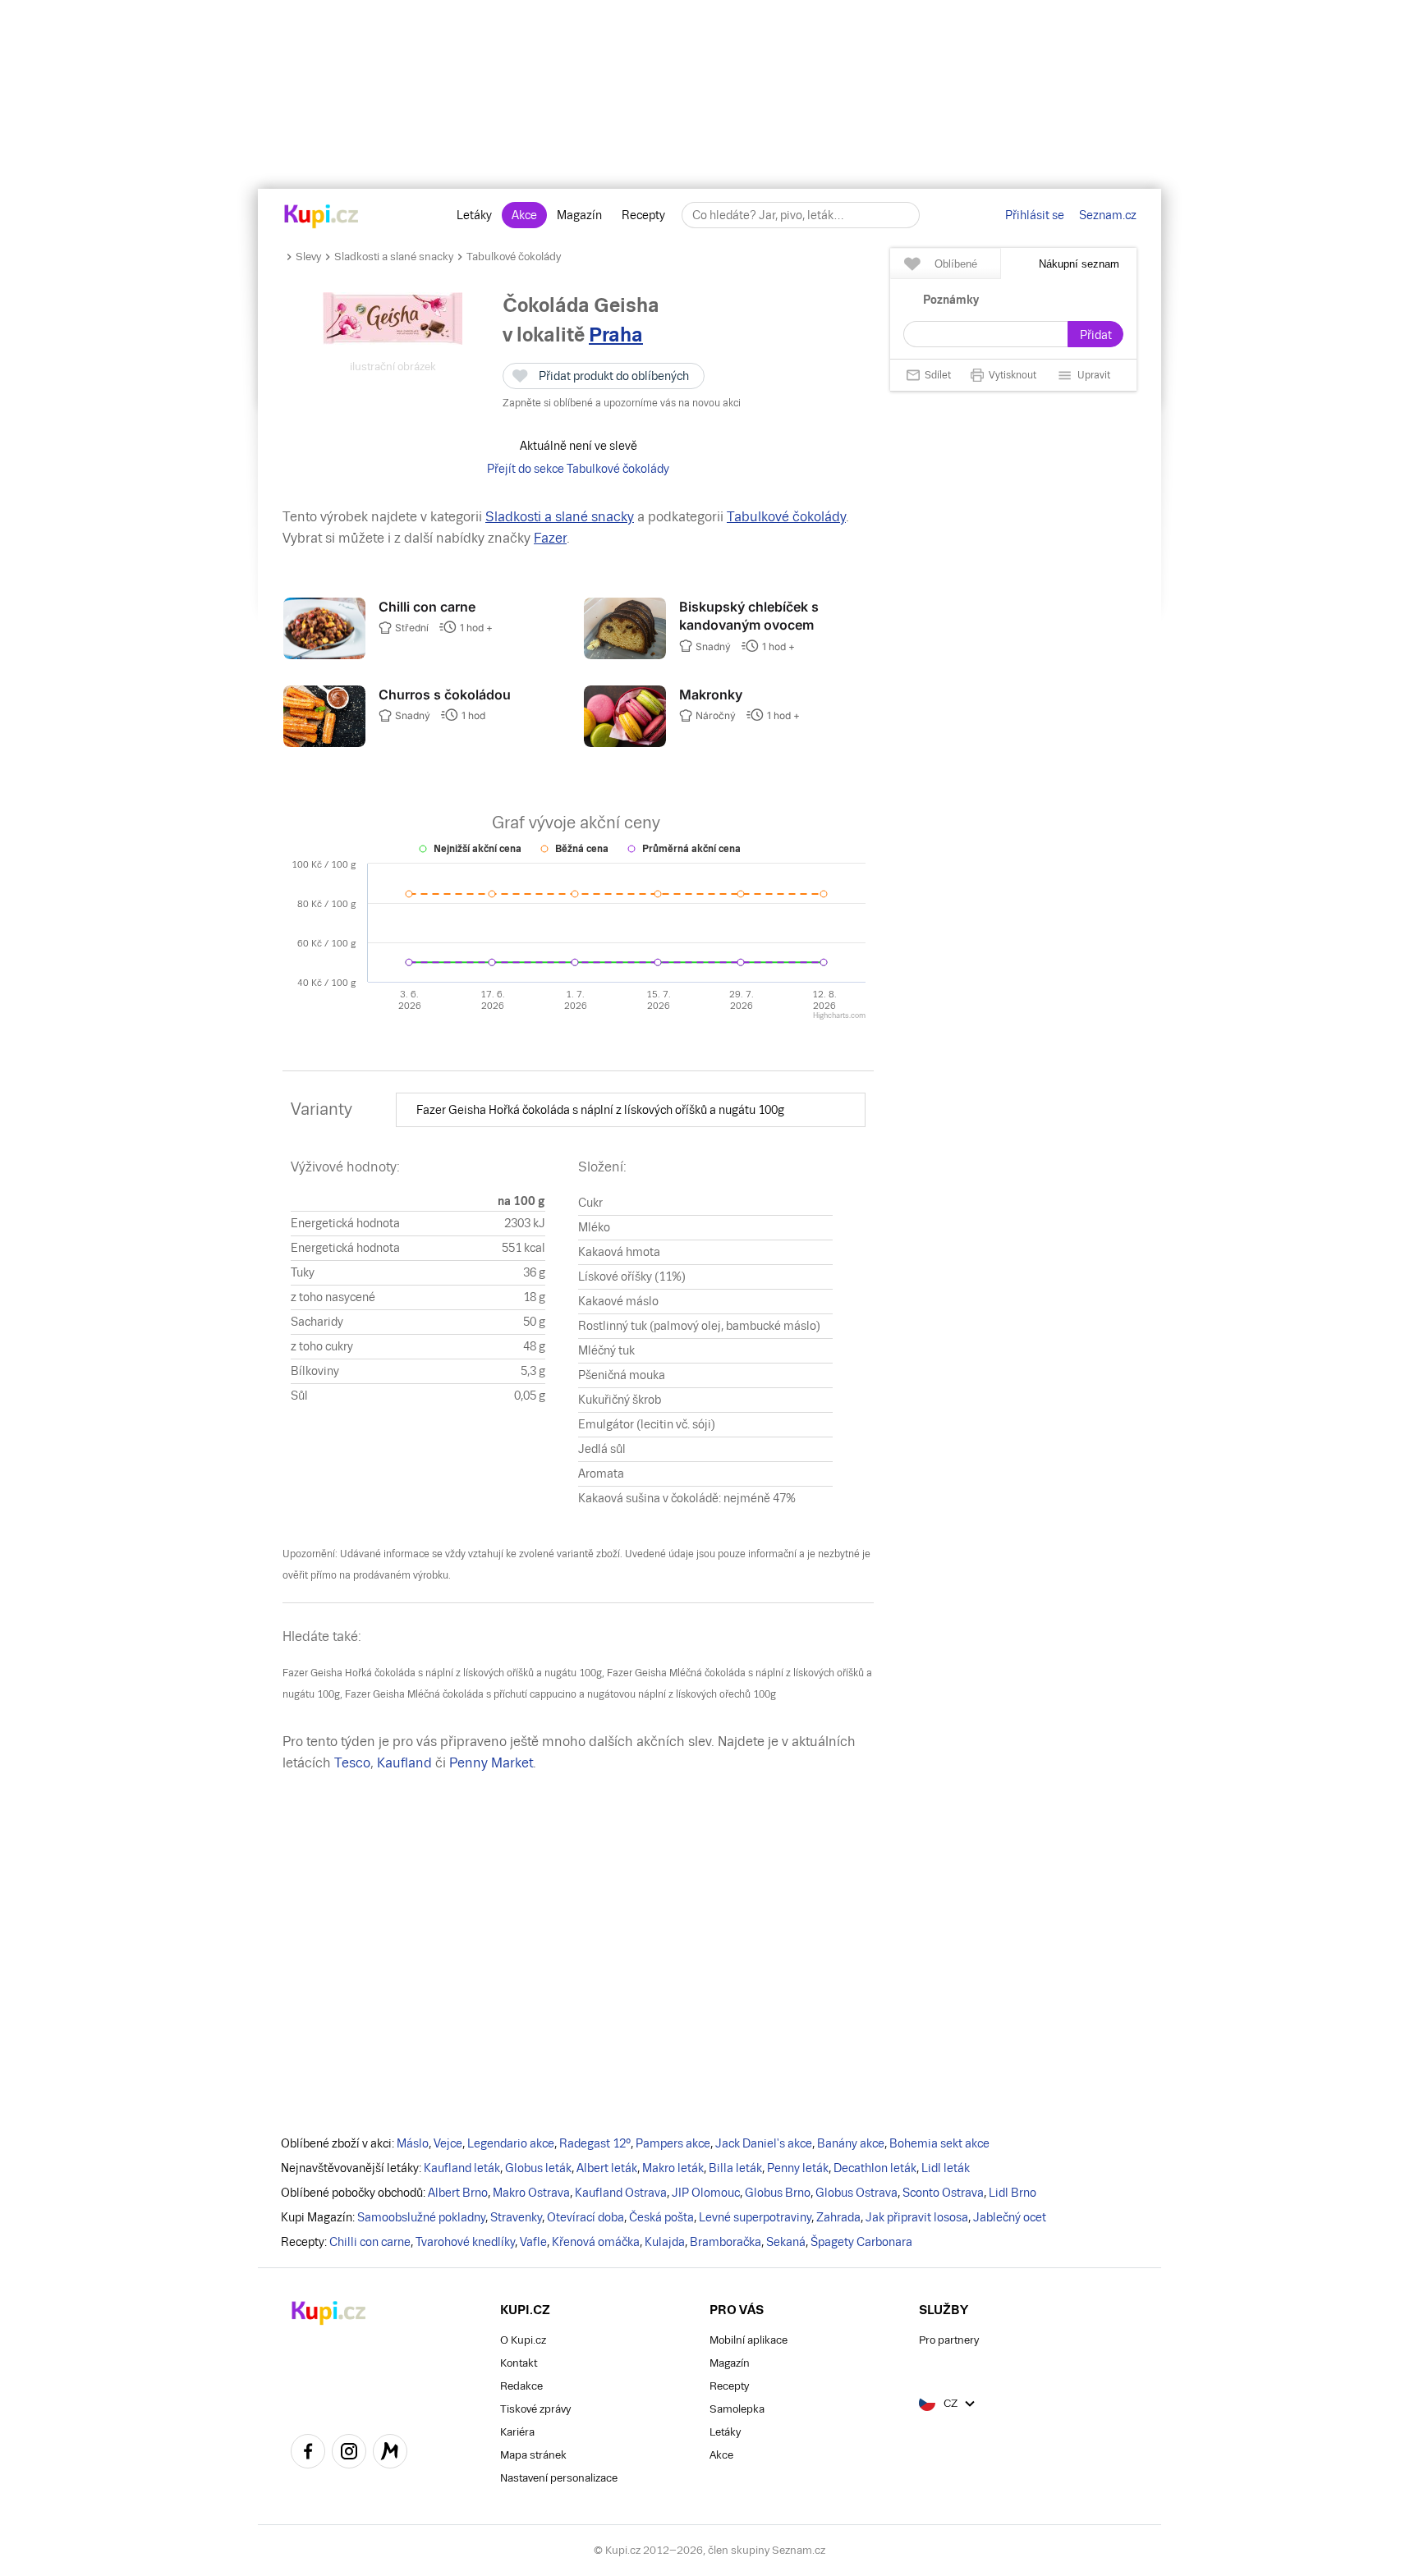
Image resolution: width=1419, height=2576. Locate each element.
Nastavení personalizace (559, 2478)
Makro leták (673, 2168)
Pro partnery (949, 2340)
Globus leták (538, 2168)
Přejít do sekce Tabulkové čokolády (578, 469)
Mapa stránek (533, 2455)
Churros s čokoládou (445, 694)
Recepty (643, 215)
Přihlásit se (1035, 215)
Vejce (448, 2143)
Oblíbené (956, 264)
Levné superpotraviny (755, 2217)
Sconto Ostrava (943, 2193)
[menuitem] (631, 1110)
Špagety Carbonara (861, 2242)
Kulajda (665, 2242)
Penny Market (491, 1763)
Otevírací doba (586, 2217)
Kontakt (519, 2363)
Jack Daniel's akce (764, 2143)
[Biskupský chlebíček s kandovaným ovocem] (625, 655)
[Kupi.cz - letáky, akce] (321, 218)
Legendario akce (511, 2143)
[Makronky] (625, 743)
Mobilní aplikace (749, 2340)
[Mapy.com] (390, 2454)
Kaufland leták (462, 2168)
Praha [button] (616, 335)
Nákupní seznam (1079, 264)
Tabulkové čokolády (514, 257)
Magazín (579, 215)
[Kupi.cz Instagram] (349, 2454)
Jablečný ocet (1010, 2217)
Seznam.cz (1108, 215)
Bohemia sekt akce (939, 2143)
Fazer (550, 538)
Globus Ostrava (856, 2193)
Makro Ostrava (531, 2193)
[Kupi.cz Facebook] (308, 2454)
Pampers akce (673, 2143)
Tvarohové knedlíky (465, 2242)
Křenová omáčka (596, 2242)
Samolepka (737, 2409)
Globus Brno (778, 2193)
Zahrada (838, 2217)
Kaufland (404, 1763)
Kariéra (517, 2432)
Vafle (533, 2242)
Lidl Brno (1013, 2193)
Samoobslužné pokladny (421, 2217)
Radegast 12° (595, 2143)
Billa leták (735, 2168)
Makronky (711, 694)
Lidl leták (946, 2168)
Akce (524, 215)
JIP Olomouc (706, 2193)
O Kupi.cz (523, 2340)
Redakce (521, 2386)
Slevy (308, 257)
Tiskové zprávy (535, 2409)
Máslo (413, 2143)
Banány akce (851, 2143)
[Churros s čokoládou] (324, 743)
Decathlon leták (875, 2168)
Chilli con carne (427, 607)
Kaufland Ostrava (621, 2193)
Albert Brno (458, 2193)
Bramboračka (726, 2242)
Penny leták (798, 2168)
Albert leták (607, 2168)
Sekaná (786, 2242)
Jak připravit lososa (917, 2217)
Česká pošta (661, 2217)
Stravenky (516, 2217)
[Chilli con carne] (324, 655)
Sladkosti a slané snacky (394, 257)
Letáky (474, 215)
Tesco (352, 1763)
